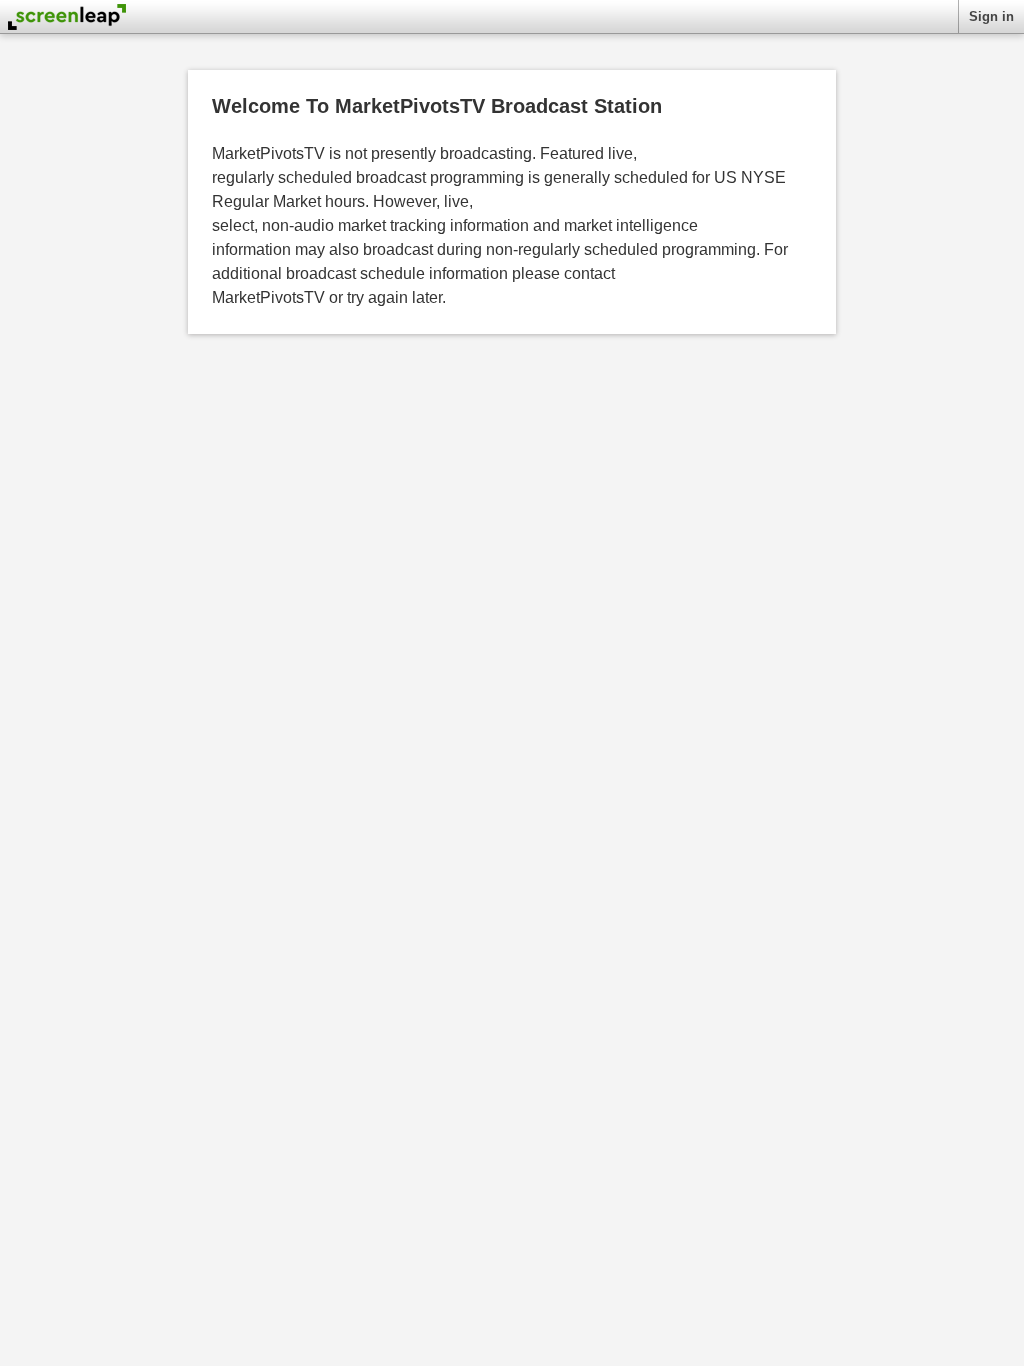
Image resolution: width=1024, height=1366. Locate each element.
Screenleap (67, 20)
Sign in (991, 16)
